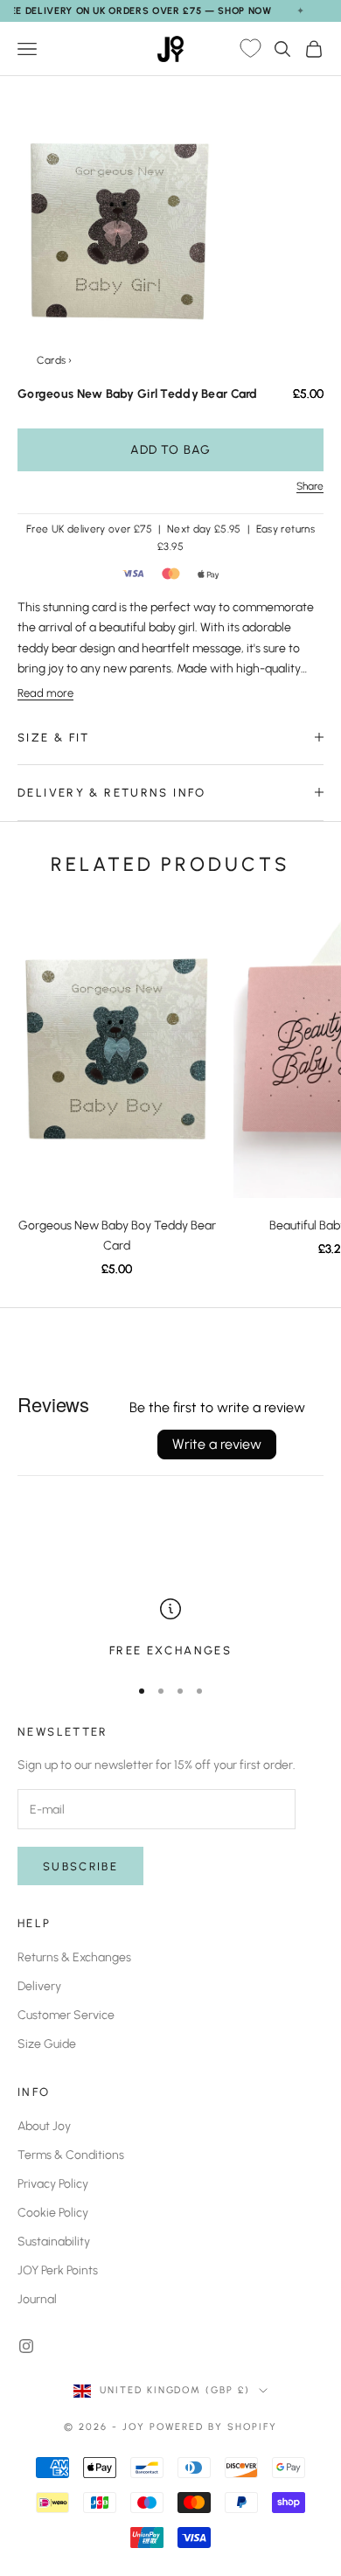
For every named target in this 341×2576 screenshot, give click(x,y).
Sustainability (54, 2242)
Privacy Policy (53, 2184)
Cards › (55, 360)
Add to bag (170, 450)
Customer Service (66, 2015)
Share (310, 486)
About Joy (44, 2126)
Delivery (39, 1986)
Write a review (217, 1444)
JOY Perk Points (58, 2270)
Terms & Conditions (71, 2155)
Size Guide (47, 2044)
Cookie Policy (53, 2213)
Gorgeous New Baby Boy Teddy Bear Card (117, 1236)
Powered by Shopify (214, 2427)
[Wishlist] (250, 49)
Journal (37, 2299)
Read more (45, 693)
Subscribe (80, 1866)
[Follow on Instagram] (26, 2346)
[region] (170, 1629)
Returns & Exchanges (74, 1957)
